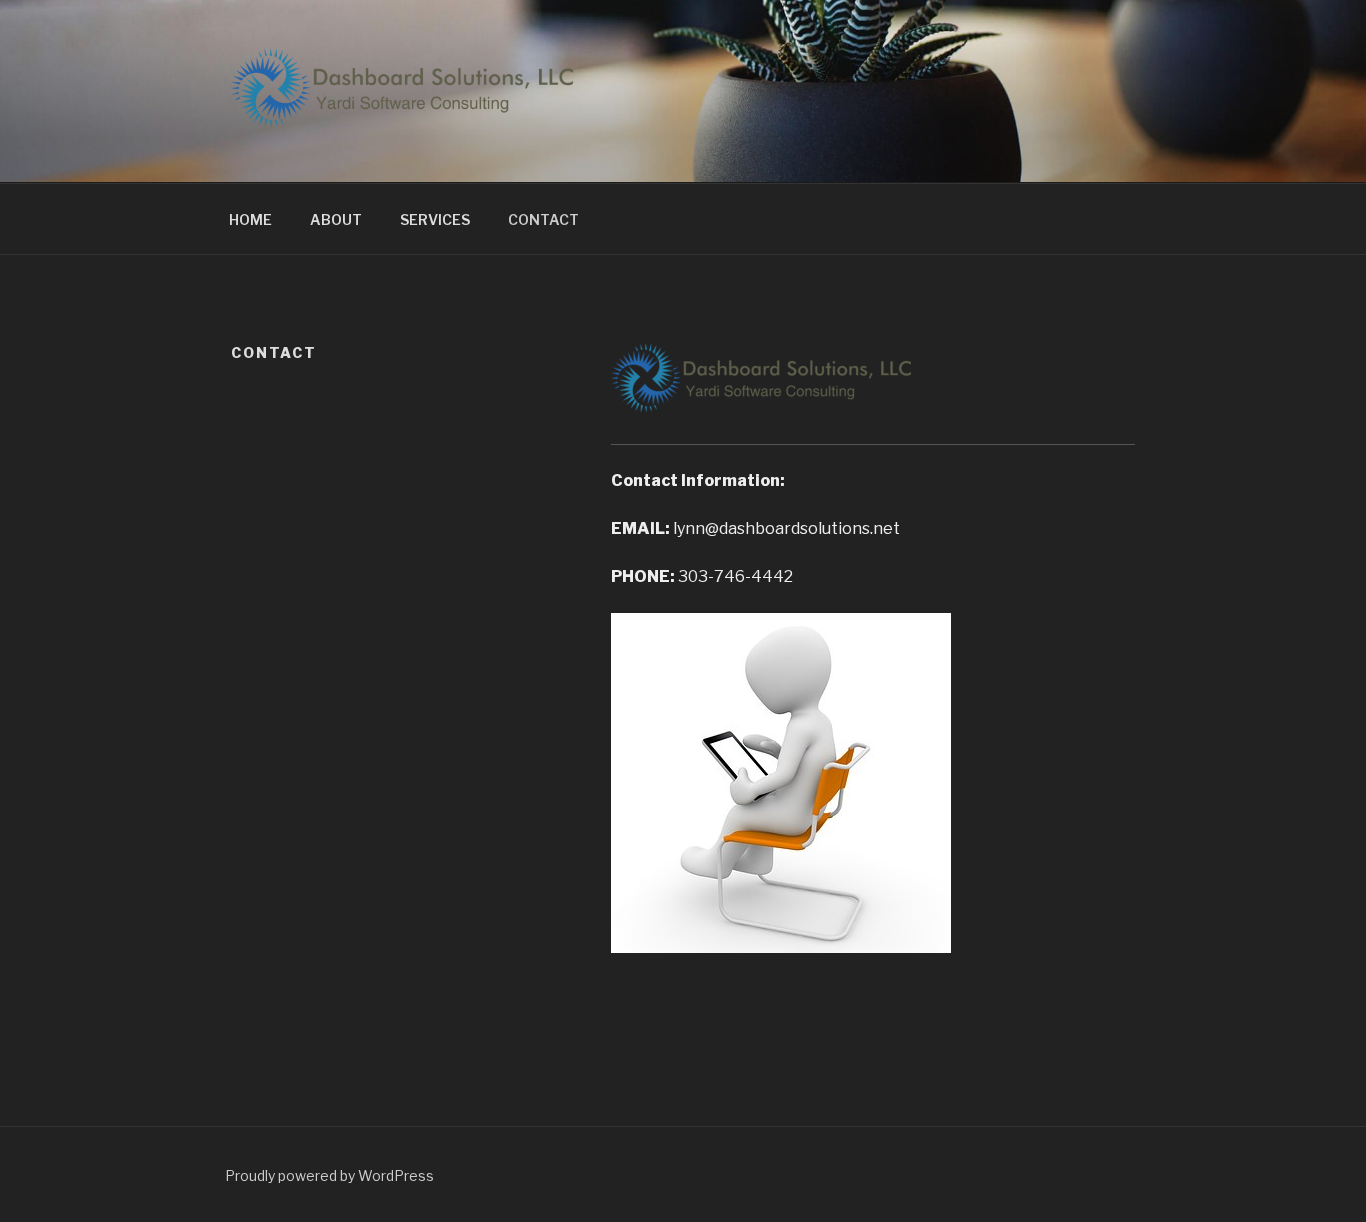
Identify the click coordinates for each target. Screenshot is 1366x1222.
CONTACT (543, 219)
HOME (250, 219)
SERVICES (435, 219)
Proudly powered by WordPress (329, 1175)
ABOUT (336, 219)
